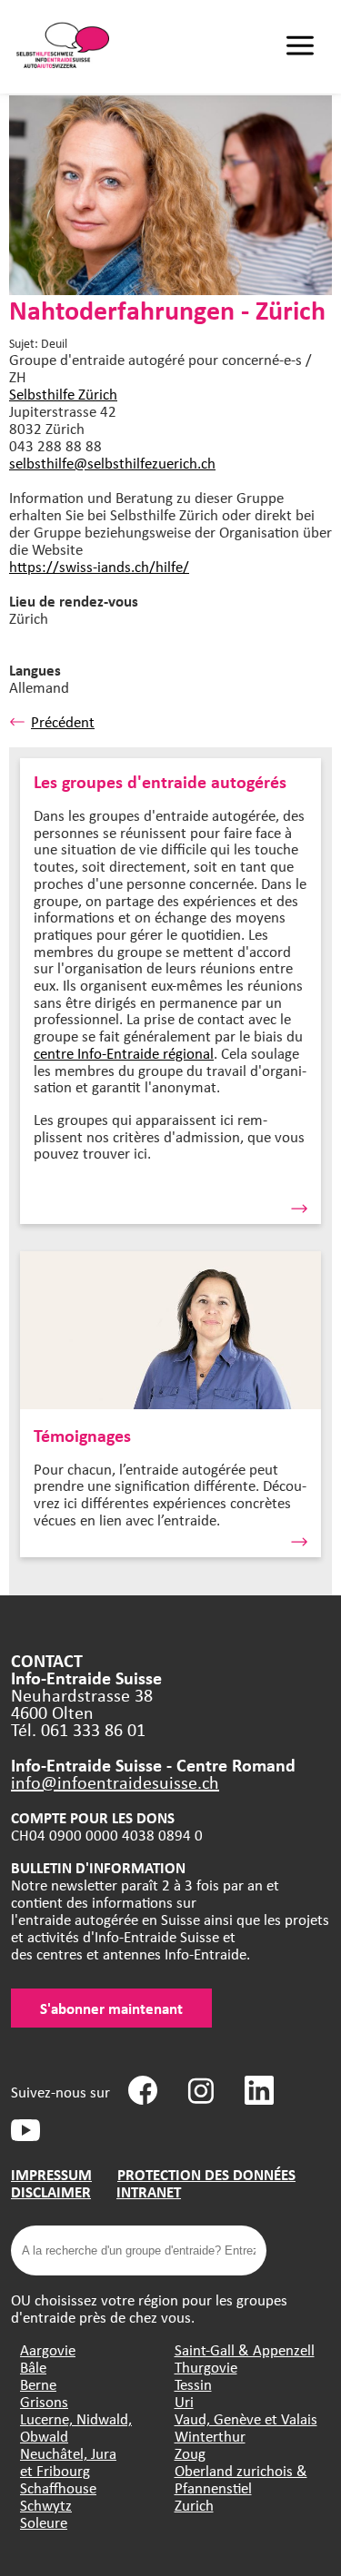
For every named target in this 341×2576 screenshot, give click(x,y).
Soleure (44, 2522)
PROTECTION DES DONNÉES (206, 2174)
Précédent (63, 721)
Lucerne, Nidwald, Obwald (76, 2427)
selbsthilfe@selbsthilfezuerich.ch (112, 463)
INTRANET (149, 2191)
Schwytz (46, 2505)
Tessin (193, 2384)
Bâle (33, 2367)
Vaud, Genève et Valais (246, 2418)
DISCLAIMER (51, 2191)
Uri (184, 2401)
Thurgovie (206, 2367)
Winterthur (210, 2436)
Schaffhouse (58, 2487)
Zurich (194, 2505)
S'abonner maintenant (111, 2008)
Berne (38, 2384)
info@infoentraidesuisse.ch (115, 1782)
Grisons (44, 2401)
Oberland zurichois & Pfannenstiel (241, 2479)
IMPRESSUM (51, 2174)
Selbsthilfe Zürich (63, 394)
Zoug (190, 2453)
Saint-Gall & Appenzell (245, 2349)
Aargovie (48, 2349)
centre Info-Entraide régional (124, 1053)
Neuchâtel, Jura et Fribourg (68, 2462)
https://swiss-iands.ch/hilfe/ (99, 566)
